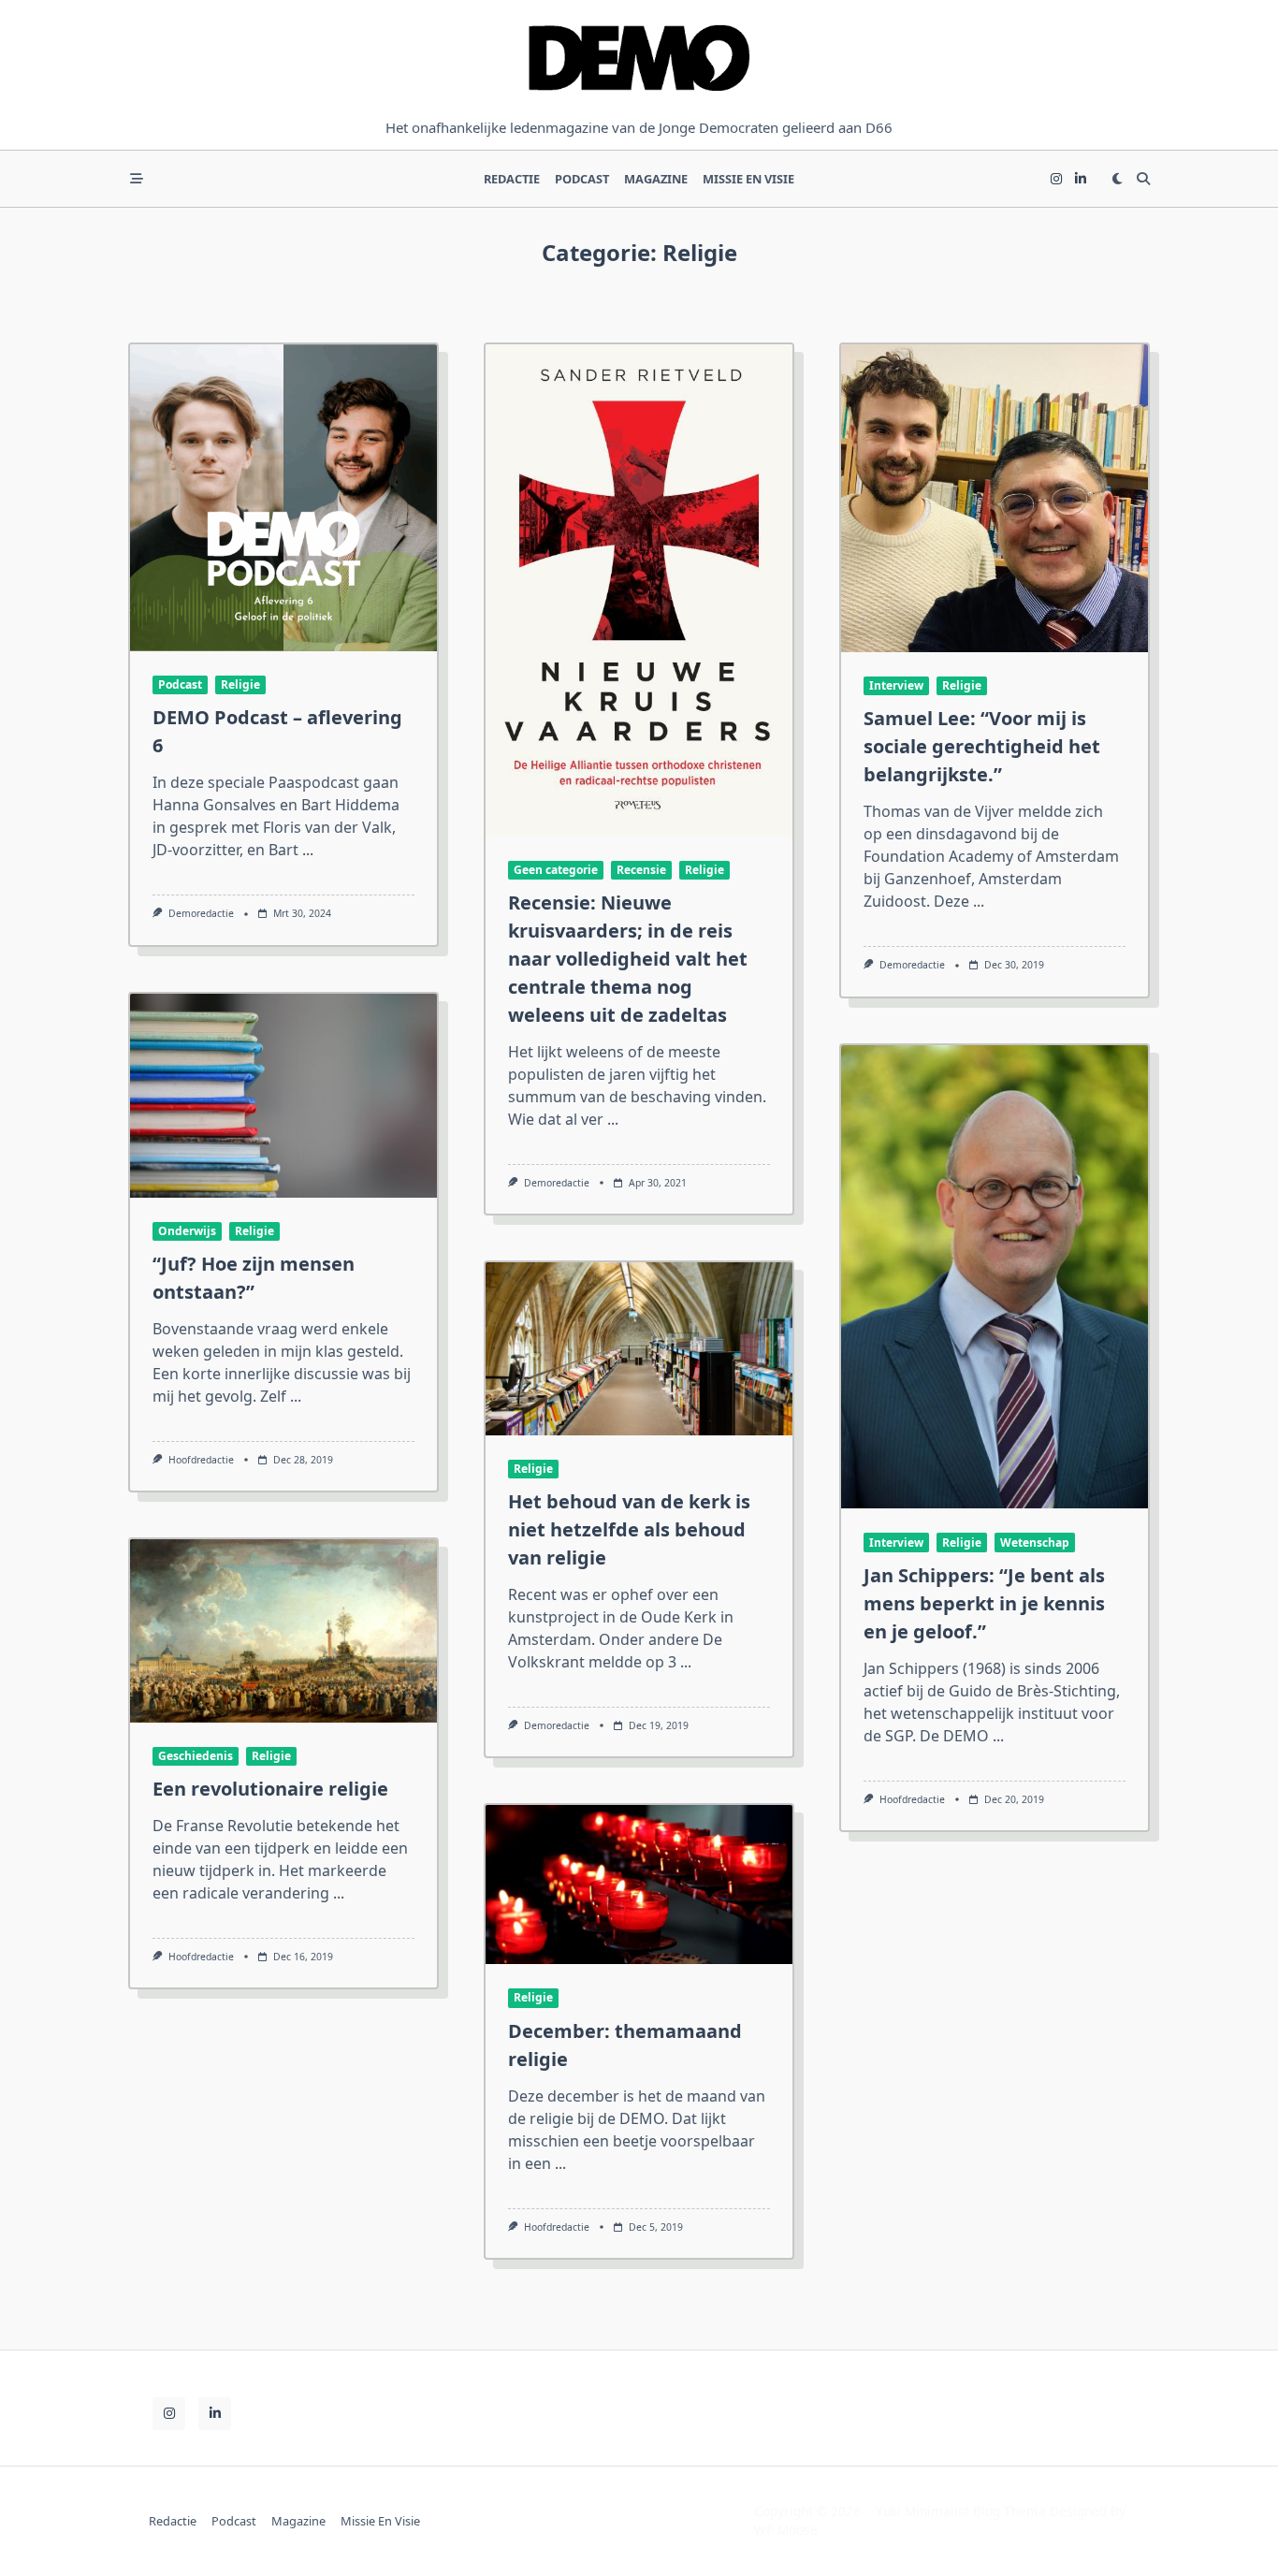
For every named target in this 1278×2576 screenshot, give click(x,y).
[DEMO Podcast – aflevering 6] (283, 498)
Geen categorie (556, 870)
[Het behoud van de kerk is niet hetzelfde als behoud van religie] (639, 1348)
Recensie (641, 870)
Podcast (582, 179)
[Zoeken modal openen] (1143, 179)
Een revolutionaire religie (270, 1789)
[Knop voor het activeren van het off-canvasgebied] (137, 179)
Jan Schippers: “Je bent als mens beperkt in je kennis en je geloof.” (984, 1603)
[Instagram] (1056, 179)
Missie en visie (748, 179)
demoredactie (201, 913)
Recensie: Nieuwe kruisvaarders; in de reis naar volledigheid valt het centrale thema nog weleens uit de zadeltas (628, 959)
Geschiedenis (196, 1756)
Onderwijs (187, 1231)
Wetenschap (1035, 1543)
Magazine (656, 179)
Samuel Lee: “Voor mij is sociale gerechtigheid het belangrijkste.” (982, 746)
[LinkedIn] (1081, 179)
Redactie (512, 179)
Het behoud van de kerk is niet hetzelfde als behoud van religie (629, 1529)
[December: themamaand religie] (639, 1885)
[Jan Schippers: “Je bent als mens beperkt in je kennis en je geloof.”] (995, 1277)
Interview (896, 685)
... (308, 850)
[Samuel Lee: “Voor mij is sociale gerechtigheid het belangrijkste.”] (995, 498)
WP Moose (786, 2530)
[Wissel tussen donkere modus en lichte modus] (1117, 179)
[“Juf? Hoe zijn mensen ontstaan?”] (283, 1096)
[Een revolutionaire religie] (283, 1630)
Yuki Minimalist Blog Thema (961, 2511)
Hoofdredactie (201, 1460)
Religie (240, 684)
